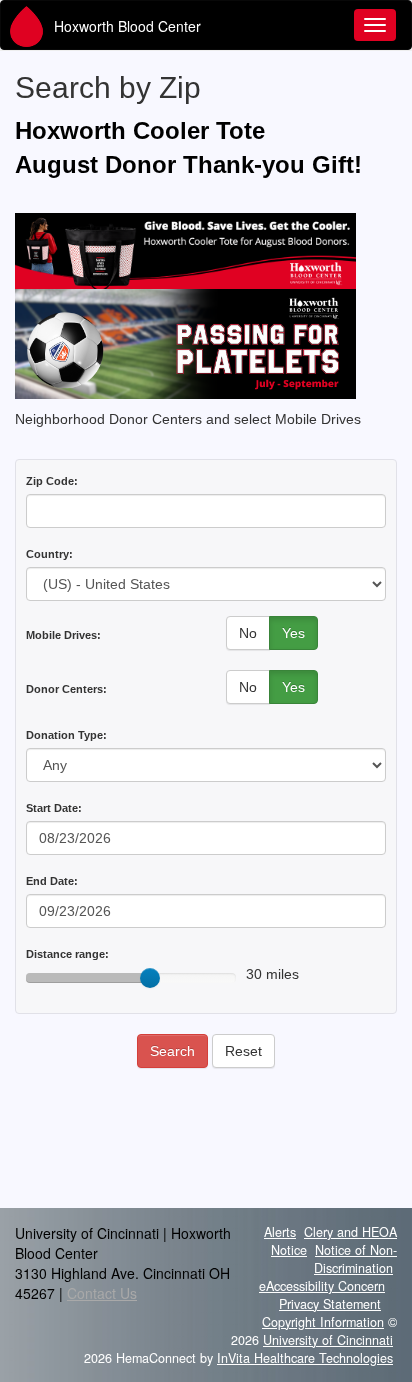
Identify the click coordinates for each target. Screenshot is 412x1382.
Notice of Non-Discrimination (355, 1259)
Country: (49, 554)
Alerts (280, 1232)
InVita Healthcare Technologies (305, 1358)
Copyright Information (323, 1322)
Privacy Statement (330, 1304)
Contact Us (102, 1293)
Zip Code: (52, 481)
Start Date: (54, 808)
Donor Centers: (66, 689)
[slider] (150, 978)
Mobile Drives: (63, 635)
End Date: (52, 881)
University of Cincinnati (328, 1340)
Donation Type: (66, 735)
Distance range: (67, 954)
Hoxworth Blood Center (127, 26)
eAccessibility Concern (322, 1286)
